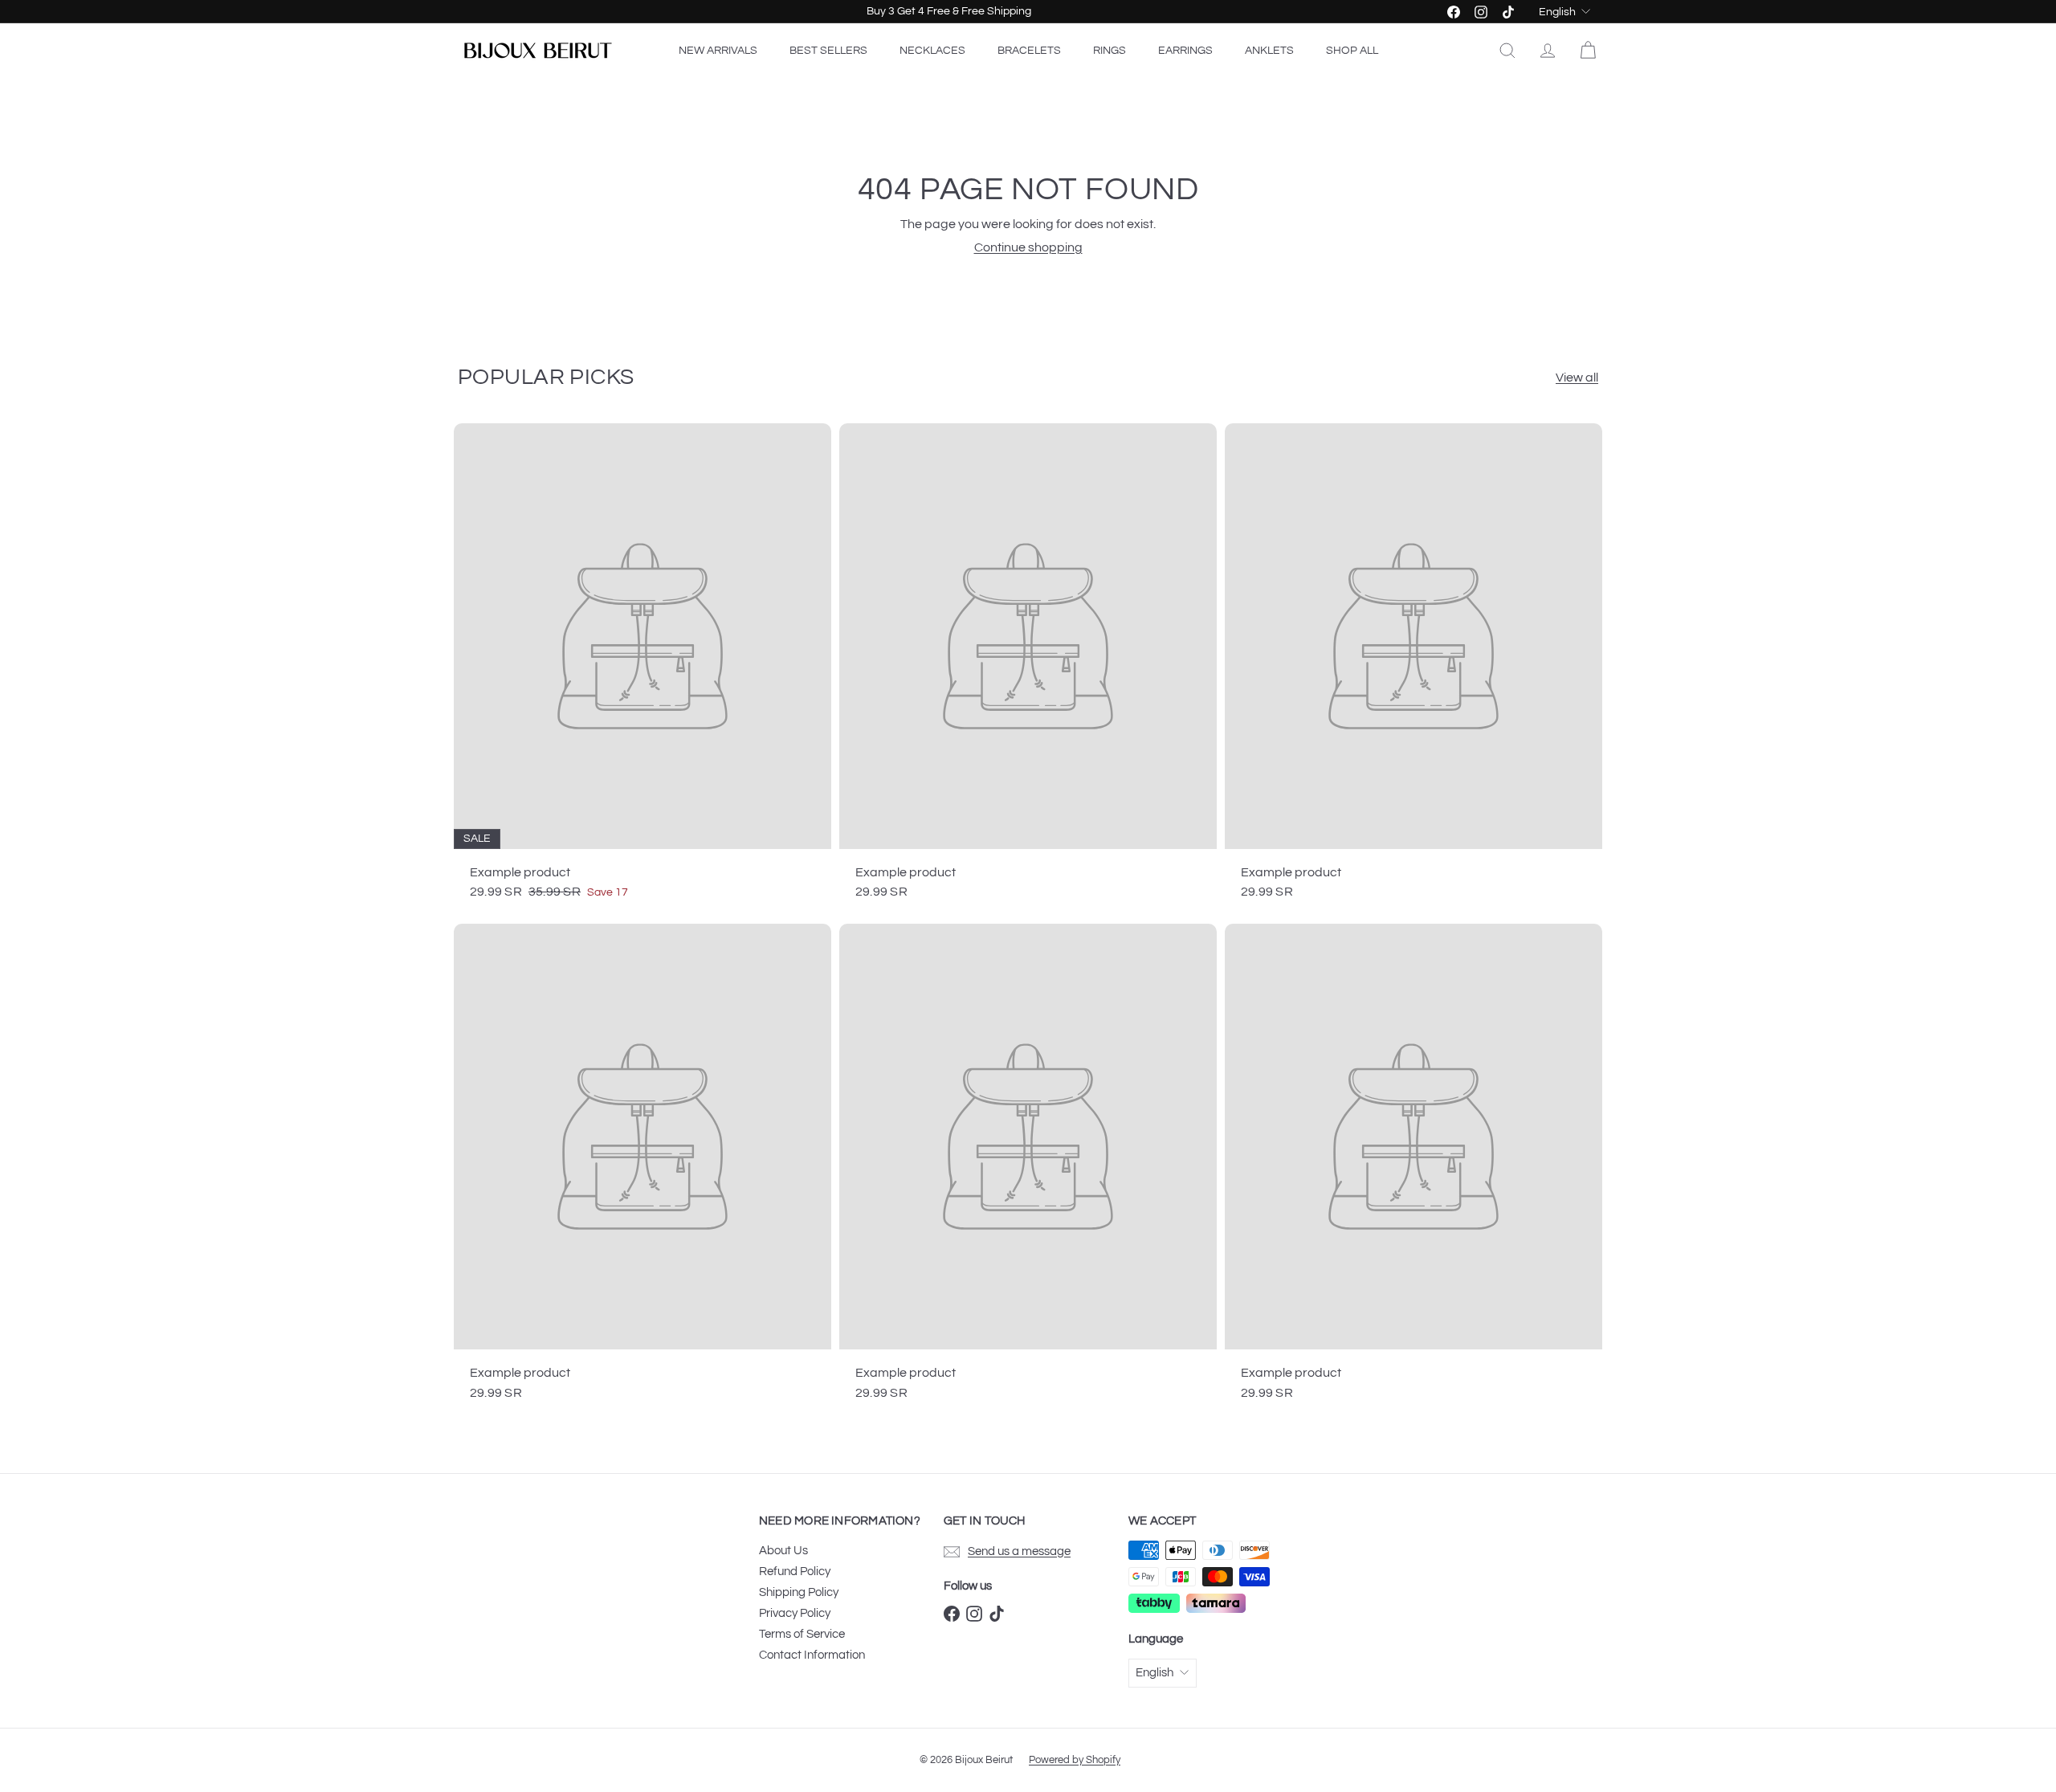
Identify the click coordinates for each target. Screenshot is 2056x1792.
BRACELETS (1029, 51)
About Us (783, 1551)
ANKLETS (1269, 51)
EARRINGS (1185, 51)
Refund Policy (795, 1572)
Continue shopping (1028, 247)
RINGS (1110, 51)
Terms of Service (802, 1634)
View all (1577, 378)
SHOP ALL (1352, 51)
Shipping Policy (799, 1592)
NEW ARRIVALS (718, 51)
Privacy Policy (795, 1613)
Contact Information (812, 1655)
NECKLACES (932, 51)
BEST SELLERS (828, 51)
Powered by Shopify (1075, 1760)
